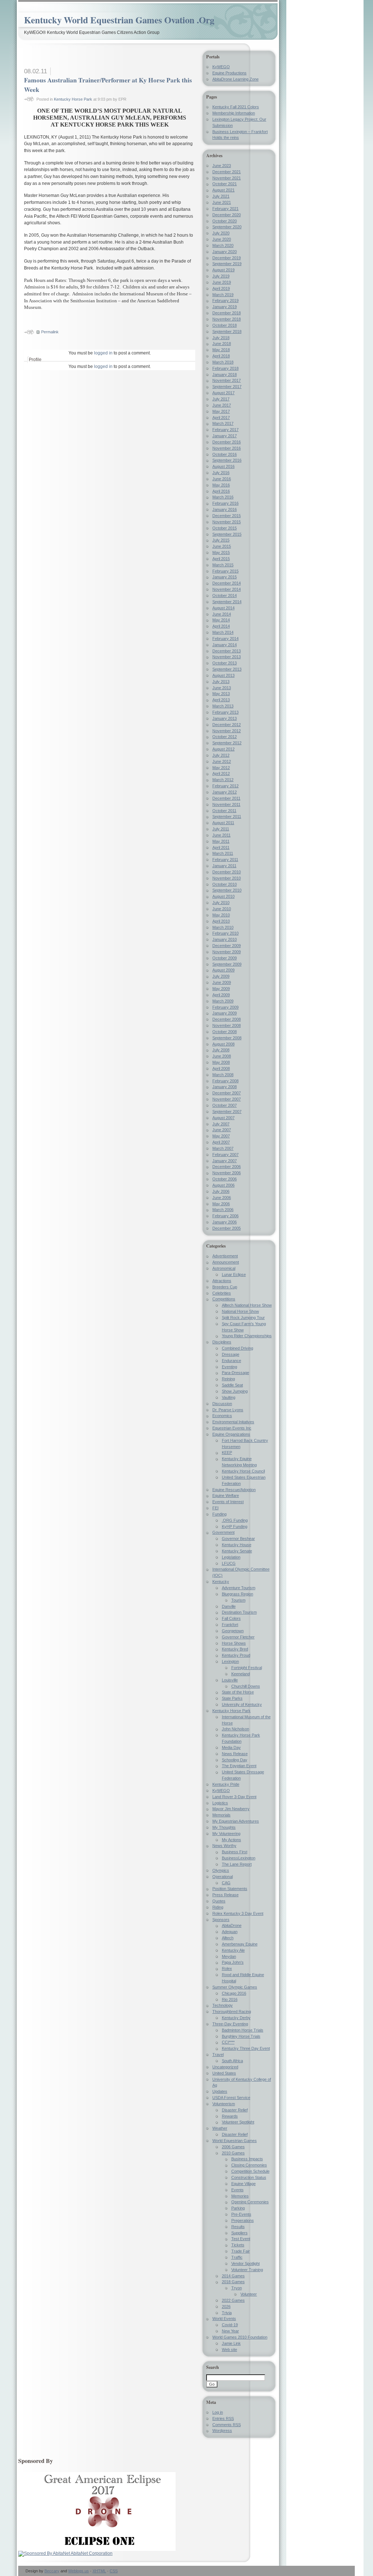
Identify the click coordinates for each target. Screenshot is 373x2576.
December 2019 (227, 258)
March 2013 (223, 706)
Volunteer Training (247, 2270)
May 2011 (221, 841)
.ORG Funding (235, 1520)
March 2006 (223, 1210)
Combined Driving (237, 1348)
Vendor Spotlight (246, 2263)
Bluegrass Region (237, 1594)
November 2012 (227, 731)
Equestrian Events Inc (232, 1428)
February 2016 (225, 503)
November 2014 (227, 589)
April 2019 (221, 288)
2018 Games (233, 2282)
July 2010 (221, 903)
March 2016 (223, 497)
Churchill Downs (246, 1686)
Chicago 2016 (234, 1993)
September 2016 (227, 460)
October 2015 (225, 528)
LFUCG (229, 1563)
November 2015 (227, 522)
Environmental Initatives (233, 1422)
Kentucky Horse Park (73, 99)
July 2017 (221, 399)
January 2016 (225, 509)
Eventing (229, 1367)
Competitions (224, 1299)
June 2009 (222, 982)
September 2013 (227, 669)
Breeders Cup (225, 1287)
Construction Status (249, 2177)
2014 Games (233, 2276)
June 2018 (222, 344)
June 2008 (222, 1056)
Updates (220, 2091)
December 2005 (227, 1228)
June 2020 (222, 239)
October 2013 (225, 663)
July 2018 (221, 338)
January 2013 (225, 718)
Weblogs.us (78, 2571)
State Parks (232, 1698)
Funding (219, 1514)
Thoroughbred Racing (232, 2011)
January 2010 (225, 939)
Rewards (230, 2116)
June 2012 (222, 761)
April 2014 (221, 626)
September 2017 (227, 387)
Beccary (52, 2571)
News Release (235, 1754)
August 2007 (223, 1118)
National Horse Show (240, 1311)
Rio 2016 (230, 1999)
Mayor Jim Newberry (231, 1809)
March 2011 (223, 853)
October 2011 (224, 811)
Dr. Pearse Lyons (228, 1410)
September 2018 (227, 331)
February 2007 (225, 1155)
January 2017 (225, 436)
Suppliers (239, 2233)
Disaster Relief (235, 2110)
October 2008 (225, 1032)
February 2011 (225, 860)
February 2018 (225, 368)
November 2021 (227, 178)
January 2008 (225, 1087)
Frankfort (230, 1625)
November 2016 (227, 448)
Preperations (243, 2220)
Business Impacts (247, 2159)
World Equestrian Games (235, 2141)
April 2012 (221, 773)
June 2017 (222, 405)
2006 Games (233, 2147)
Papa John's (233, 1962)
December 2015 (227, 516)
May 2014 (221, 620)
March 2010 (223, 927)
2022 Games (233, 2300)
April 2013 (221, 700)
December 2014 (227, 583)
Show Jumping (235, 1391)
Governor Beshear (238, 1539)
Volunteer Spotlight (238, 2122)
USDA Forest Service (231, 2098)
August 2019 (223, 270)
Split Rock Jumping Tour (243, 1318)
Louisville (230, 1680)
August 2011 (223, 823)
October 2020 (225, 221)
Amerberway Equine (240, 1944)
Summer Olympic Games (235, 1987)
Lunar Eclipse (234, 1275)
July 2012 (221, 755)
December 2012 (227, 725)
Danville (229, 1606)
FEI (215, 1508)
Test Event (241, 2239)
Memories (240, 2196)
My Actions (231, 1840)
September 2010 (227, 890)
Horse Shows (234, 1643)
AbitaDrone (232, 1925)
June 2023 (222, 166)
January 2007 (225, 1161)
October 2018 (225, 325)
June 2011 (221, 835)
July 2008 (221, 1050)
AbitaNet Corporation (91, 2553)
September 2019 (227, 264)
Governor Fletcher (238, 1637)
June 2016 (222, 479)
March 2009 (223, 1001)
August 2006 (223, 1185)
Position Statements (230, 1889)
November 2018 (227, 319)
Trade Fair (241, 2251)
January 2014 (225, 645)
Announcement (226, 1262)
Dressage (231, 1354)
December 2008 (227, 1019)
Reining (228, 1379)
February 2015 (225, 571)
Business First (235, 1852)
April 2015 (221, 559)
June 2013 (222, 688)
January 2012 (225, 792)
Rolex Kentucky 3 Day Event (238, 1913)
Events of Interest (228, 1502)
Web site (229, 2350)
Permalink (50, 332)
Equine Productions (229, 73)
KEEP (227, 1452)
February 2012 (225, 786)
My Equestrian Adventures (236, 1821)
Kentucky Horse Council (243, 1471)
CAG (226, 1883)
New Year (230, 2331)
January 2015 (225, 577)
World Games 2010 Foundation (240, 2337)
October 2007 (225, 1105)
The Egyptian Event (239, 1766)
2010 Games (233, 2153)
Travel (218, 2055)
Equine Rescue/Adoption (234, 1490)
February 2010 (225, 933)
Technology (223, 2005)
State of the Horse (238, 1692)
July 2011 (221, 829)
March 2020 (223, 245)
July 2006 (221, 1191)
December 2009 (227, 946)
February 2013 (225, 712)
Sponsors (221, 1920)
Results (238, 2227)
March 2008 (223, 1075)
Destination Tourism (239, 1612)
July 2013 (221, 682)
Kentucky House (237, 1545)
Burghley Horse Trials (241, 2036)
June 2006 (222, 1198)
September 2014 (227, 602)
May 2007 (221, 1136)
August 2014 (223, 608)
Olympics (221, 1870)
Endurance (231, 1361)
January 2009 (225, 1013)
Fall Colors (231, 1618)
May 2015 (221, 552)
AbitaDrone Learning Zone (235, 79)
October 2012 (225, 737)
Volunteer (249, 2294)
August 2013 (223, 675)
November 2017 (227, 380)
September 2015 (227, 534)
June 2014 (222, 614)
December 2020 (227, 215)
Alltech (228, 1938)
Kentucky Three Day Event (246, 2048)
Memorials (221, 1815)
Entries (223, 2418)
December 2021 (227, 172)
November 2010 (227, 878)
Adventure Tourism (239, 1588)
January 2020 (225, 252)
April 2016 (221, 491)
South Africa (232, 2061)
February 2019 (225, 300)
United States (224, 2073)
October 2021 (225, 184)
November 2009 (227, 952)
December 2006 (227, 1167)
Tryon (237, 2288)
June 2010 (222, 909)
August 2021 (223, 190)
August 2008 (223, 1044)
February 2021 (225, 209)
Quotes (219, 1901)
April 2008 (221, 1068)
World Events (224, 2319)
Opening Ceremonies (250, 2202)
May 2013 (221, 694)
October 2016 (225, 454)
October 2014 (225, 595)
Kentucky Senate (237, 1551)
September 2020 (227, 227)
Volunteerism (224, 2104)
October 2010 (225, 884)
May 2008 (221, 1062)
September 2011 (227, 816)
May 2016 (221, 485)
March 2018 (223, 362)
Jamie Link (231, 2343)
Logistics (220, 1803)
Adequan (230, 1932)
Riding (218, 1907)
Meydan (229, 1956)
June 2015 (222, 546)
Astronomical (224, 1268)
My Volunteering (226, 1834)
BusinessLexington (239, 1858)
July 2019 (221, 276)
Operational (223, 1877)
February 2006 (225, 1216)
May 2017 (221, 411)
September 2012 (227, 743)
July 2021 (221, 196)
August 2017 (223, 393)
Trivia (227, 2313)
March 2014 (223, 632)
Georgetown (233, 1631)
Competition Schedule (250, 2171)
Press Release (225, 1895)
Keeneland (241, 1674)
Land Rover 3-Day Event (234, 1797)
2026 (226, 2307)
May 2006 (221, 1204)
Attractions (222, 1281)
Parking (238, 2208)
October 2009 (225, 958)
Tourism (238, 1600)
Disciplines (222, 1342)
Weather (220, 2128)
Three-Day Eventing (230, 2024)
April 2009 (221, 995)
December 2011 (226, 798)
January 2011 (224, 866)
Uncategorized (225, 2067)
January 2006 (225, 1222)
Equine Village (244, 2184)
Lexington (230, 1661)
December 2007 (227, 1093)
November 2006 (227, 1173)
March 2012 (223, 780)
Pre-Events (241, 2214)
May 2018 (221, 350)
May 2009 (221, 989)
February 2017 (225, 430)
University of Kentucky (242, 1704)
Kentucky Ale (233, 1950)
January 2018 (225, 375)
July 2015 (221, 540)
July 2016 (221, 473)
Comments (227, 2425)
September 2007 (227, 1112)
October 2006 (225, 1179)
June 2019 (222, 282)
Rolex (227, 1968)
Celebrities (222, 1293)
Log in (218, 2412)
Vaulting (229, 1397)
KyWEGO (221, 67)
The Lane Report (237, 1864)
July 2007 (221, 1124)
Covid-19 (230, 2325)
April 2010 (221, 921)
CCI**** (228, 2042)
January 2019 (225, 307)
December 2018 (227, 313)
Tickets (238, 2245)
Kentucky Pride (226, 1784)
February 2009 (225, 1007)
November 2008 (227, 1025)
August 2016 (223, 466)
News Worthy (224, 1846)
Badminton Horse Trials (243, 2030)
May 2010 (221, 915)
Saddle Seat (232, 1385)
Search (213, 2367)
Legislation (231, 1557)
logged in (103, 353)
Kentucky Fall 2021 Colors (236, 107)
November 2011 (226, 804)
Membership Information (234, 113)
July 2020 (221, 233)
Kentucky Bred (235, 1649)
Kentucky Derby (236, 2018)
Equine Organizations (231, 1434)
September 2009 (227, 964)
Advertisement (225, 1256)
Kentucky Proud (236, 1655)
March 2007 (223, 1148)
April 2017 (221, 418)
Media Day (231, 1747)
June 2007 (222, 1130)
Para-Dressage (235, 1373)
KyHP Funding (235, 1526)
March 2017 (223, 423)
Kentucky (221, 1582)
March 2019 (223, 295)
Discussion (222, 1404)
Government (223, 1532)
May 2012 (221, 768)
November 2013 (227, 657)
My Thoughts (224, 1827)
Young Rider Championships (247, 1336)
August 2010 (223, 896)
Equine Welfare (226, 1495)
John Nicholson (235, 1729)
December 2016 (227, 442)
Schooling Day (235, 1760)
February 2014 (225, 639)
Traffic (237, 2257)
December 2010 (227, 872)
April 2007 (221, 1142)
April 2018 (221, 356)
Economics (222, 1416)
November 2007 (227, 1099)
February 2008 (225, 1081)
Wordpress (222, 2430)
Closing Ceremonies (249, 2165)
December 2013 (227, 651)
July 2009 (221, 976)
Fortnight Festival (247, 1668)
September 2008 (227, 1038)
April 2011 (221, 847)
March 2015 (223, 565)
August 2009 (223, 970)
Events (237, 2190)
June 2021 (222, 202)
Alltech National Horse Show (247, 1305)
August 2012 (223, 749)
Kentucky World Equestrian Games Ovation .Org (119, 20)
